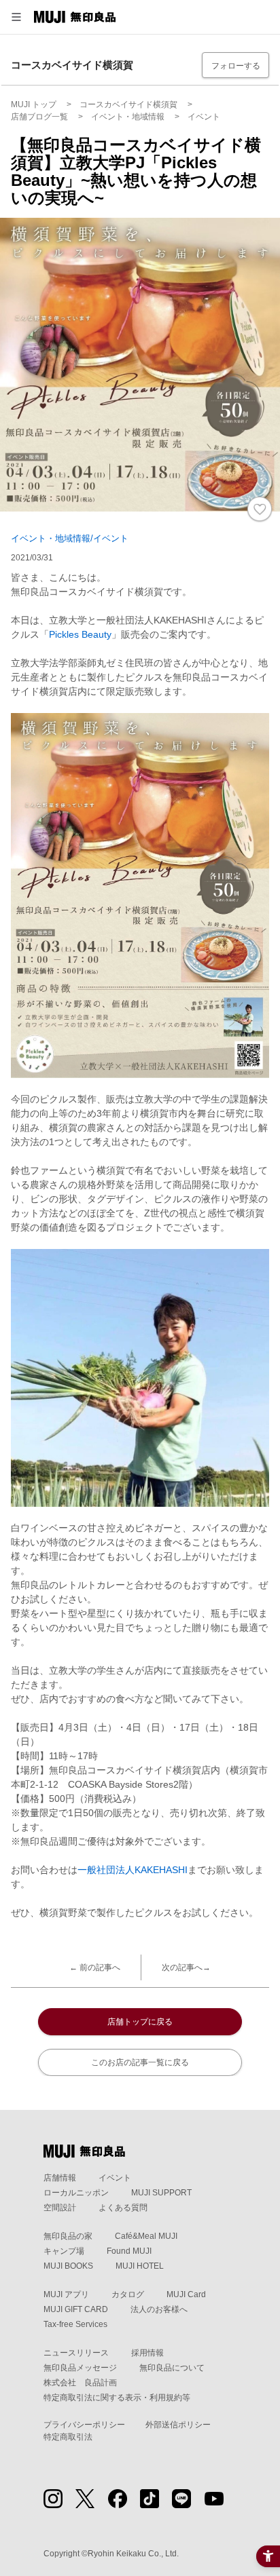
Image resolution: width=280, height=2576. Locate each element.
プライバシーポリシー (84, 2425)
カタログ (128, 2294)
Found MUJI (129, 2251)
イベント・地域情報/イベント (70, 538)
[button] (16, 17)
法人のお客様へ (159, 2309)
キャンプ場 (64, 2251)
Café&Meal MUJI (146, 2236)
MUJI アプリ (66, 2294)
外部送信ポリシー (178, 2425)
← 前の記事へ (95, 1967)
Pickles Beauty (80, 634)
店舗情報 (60, 2178)
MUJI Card (186, 2294)
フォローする (236, 66)
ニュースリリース (76, 2353)
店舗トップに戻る (140, 2022)
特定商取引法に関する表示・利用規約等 (117, 2398)
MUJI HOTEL (140, 2266)
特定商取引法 (68, 2437)
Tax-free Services (75, 2324)
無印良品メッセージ (80, 2368)
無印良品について (172, 2368)
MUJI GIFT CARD (76, 2309)
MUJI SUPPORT (161, 2193)
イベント (115, 2178)
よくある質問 (123, 2208)
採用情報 (147, 2353)
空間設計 (60, 2208)
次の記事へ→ (186, 1967)
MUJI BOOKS (68, 2266)
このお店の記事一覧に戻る (140, 2062)
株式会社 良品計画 (80, 2383)
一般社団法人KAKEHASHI (133, 1870)
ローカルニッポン (76, 2193)
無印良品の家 (68, 2236)
